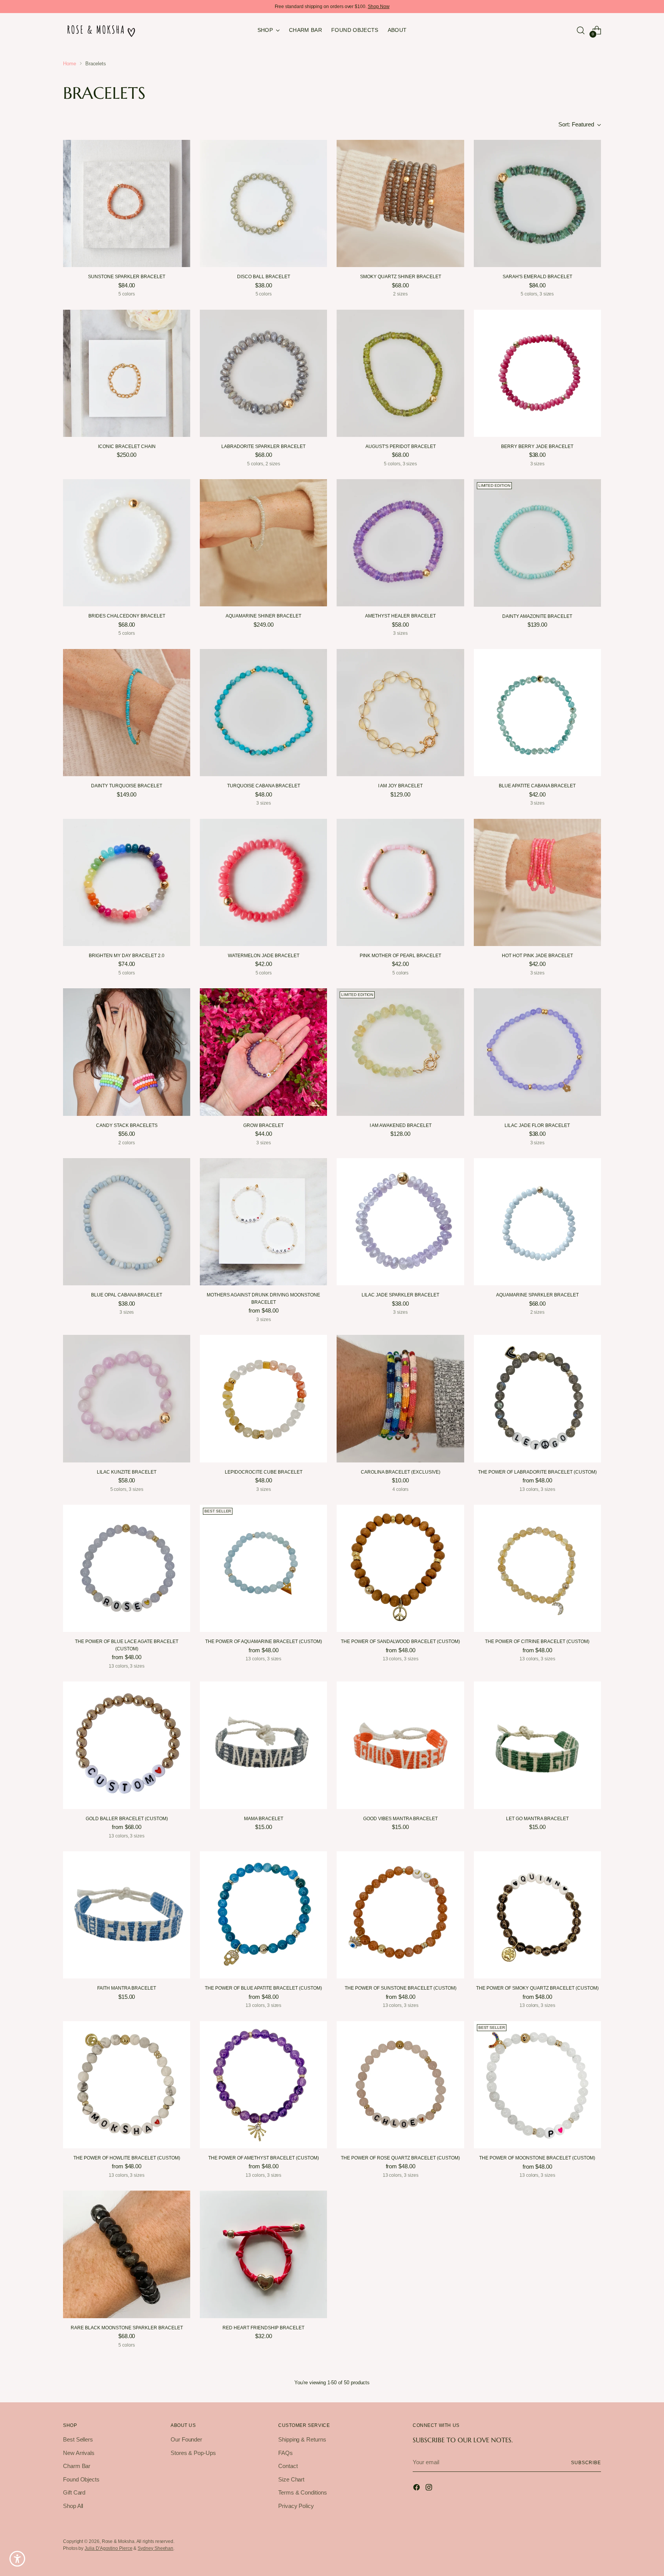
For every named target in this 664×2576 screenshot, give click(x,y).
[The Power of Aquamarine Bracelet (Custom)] (263, 1568)
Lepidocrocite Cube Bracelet (264, 1472)
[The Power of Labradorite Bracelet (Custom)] (537, 1398)
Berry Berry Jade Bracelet (537, 446)
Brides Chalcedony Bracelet (127, 616)
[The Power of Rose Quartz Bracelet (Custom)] (400, 2085)
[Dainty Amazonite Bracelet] (537, 543)
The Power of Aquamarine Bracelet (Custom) (264, 1642)
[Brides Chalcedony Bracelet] (127, 543)
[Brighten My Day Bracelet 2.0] (127, 882)
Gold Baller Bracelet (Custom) (127, 1819)
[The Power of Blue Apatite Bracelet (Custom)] (263, 1915)
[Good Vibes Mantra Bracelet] (400, 1745)
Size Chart (291, 2479)
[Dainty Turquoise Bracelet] (127, 713)
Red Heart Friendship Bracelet (263, 2328)
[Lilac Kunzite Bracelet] (127, 1398)
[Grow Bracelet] (263, 1052)
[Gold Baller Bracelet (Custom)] (127, 1745)
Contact (288, 2466)
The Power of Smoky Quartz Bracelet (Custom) (537, 1988)
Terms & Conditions (303, 2492)
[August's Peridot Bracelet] (400, 373)
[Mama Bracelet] (263, 1745)
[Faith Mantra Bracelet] (127, 1915)
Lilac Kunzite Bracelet (127, 1472)
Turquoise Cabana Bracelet (264, 786)
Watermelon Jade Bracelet (264, 956)
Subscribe (586, 2462)
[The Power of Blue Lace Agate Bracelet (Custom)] (127, 1568)
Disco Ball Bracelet (264, 277)
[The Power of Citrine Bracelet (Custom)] (537, 1568)
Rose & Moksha (118, 2541)
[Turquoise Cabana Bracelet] (263, 713)
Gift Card (74, 2492)
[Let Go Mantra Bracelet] (537, 1745)
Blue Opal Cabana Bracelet (127, 1295)
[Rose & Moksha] (101, 30)
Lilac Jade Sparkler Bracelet (400, 1295)
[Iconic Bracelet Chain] (127, 373)
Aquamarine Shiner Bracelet (263, 616)
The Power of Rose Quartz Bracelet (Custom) (400, 2158)
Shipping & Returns (302, 2439)
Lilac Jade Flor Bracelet (537, 1125)
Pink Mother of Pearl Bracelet (400, 956)
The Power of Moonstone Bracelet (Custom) (537, 2158)
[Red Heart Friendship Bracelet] (263, 2254)
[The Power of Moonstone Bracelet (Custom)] (537, 2085)
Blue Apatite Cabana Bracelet (537, 786)
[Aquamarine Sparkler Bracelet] (537, 1222)
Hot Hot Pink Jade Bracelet (537, 956)
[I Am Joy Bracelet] (400, 713)
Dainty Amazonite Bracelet (537, 616)
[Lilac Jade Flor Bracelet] (537, 1052)
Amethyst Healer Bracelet (400, 616)
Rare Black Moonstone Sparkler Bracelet (127, 2328)
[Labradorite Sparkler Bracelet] (263, 373)
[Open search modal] (581, 30)
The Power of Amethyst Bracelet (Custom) (264, 2158)
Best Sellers (78, 2439)
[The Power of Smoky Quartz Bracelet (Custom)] (537, 1915)
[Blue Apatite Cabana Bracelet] (537, 713)
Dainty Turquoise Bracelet (127, 786)
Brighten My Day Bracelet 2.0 (127, 956)
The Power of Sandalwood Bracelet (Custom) (400, 1642)
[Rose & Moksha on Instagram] (430, 2489)
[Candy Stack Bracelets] (127, 1052)
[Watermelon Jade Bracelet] (263, 882)
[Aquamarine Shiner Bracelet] (263, 543)
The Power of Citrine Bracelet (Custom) (537, 1642)
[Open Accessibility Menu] (17, 2559)
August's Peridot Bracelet (401, 446)
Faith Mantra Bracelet (127, 1988)
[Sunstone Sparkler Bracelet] (127, 203)
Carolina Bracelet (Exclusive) (401, 1472)
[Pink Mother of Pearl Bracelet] (400, 882)
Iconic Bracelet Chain (127, 446)
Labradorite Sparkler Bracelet (263, 446)
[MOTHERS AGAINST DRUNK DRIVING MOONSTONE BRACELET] (263, 1222)
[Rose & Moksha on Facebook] (417, 2489)
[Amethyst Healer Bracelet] (400, 543)
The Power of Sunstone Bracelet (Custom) (401, 1988)
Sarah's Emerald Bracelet (537, 277)
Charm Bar (77, 2466)
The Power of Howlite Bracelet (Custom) (127, 2158)
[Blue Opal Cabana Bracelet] (127, 1222)
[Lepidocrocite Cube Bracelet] (263, 1398)
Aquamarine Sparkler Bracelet (537, 1295)
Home (70, 64)
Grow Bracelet (263, 1125)
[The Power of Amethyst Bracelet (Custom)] (263, 2085)
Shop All (73, 2506)
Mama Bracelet (264, 1819)
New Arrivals (79, 2453)
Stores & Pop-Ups (193, 2453)
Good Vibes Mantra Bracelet (400, 1819)
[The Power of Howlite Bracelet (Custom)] (127, 2085)
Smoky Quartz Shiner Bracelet (401, 277)
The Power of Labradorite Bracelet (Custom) (537, 1472)
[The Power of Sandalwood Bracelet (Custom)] (400, 1568)
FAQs (286, 2453)
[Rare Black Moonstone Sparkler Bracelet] (127, 2254)
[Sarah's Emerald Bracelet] (537, 203)
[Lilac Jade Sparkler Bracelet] (400, 1222)
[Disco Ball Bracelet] (263, 203)
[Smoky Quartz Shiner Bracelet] (400, 203)
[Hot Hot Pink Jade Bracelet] (537, 882)
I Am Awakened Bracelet (401, 1125)
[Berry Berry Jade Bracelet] (537, 373)
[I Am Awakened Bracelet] (400, 1052)
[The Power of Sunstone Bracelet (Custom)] (400, 1915)
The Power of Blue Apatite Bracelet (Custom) (263, 1988)
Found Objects (81, 2479)
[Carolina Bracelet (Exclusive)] (400, 1398)
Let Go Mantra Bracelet (537, 1819)
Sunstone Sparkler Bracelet (127, 277)
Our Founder (186, 2439)
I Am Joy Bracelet (400, 786)
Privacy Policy (296, 2506)
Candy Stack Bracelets (127, 1125)
